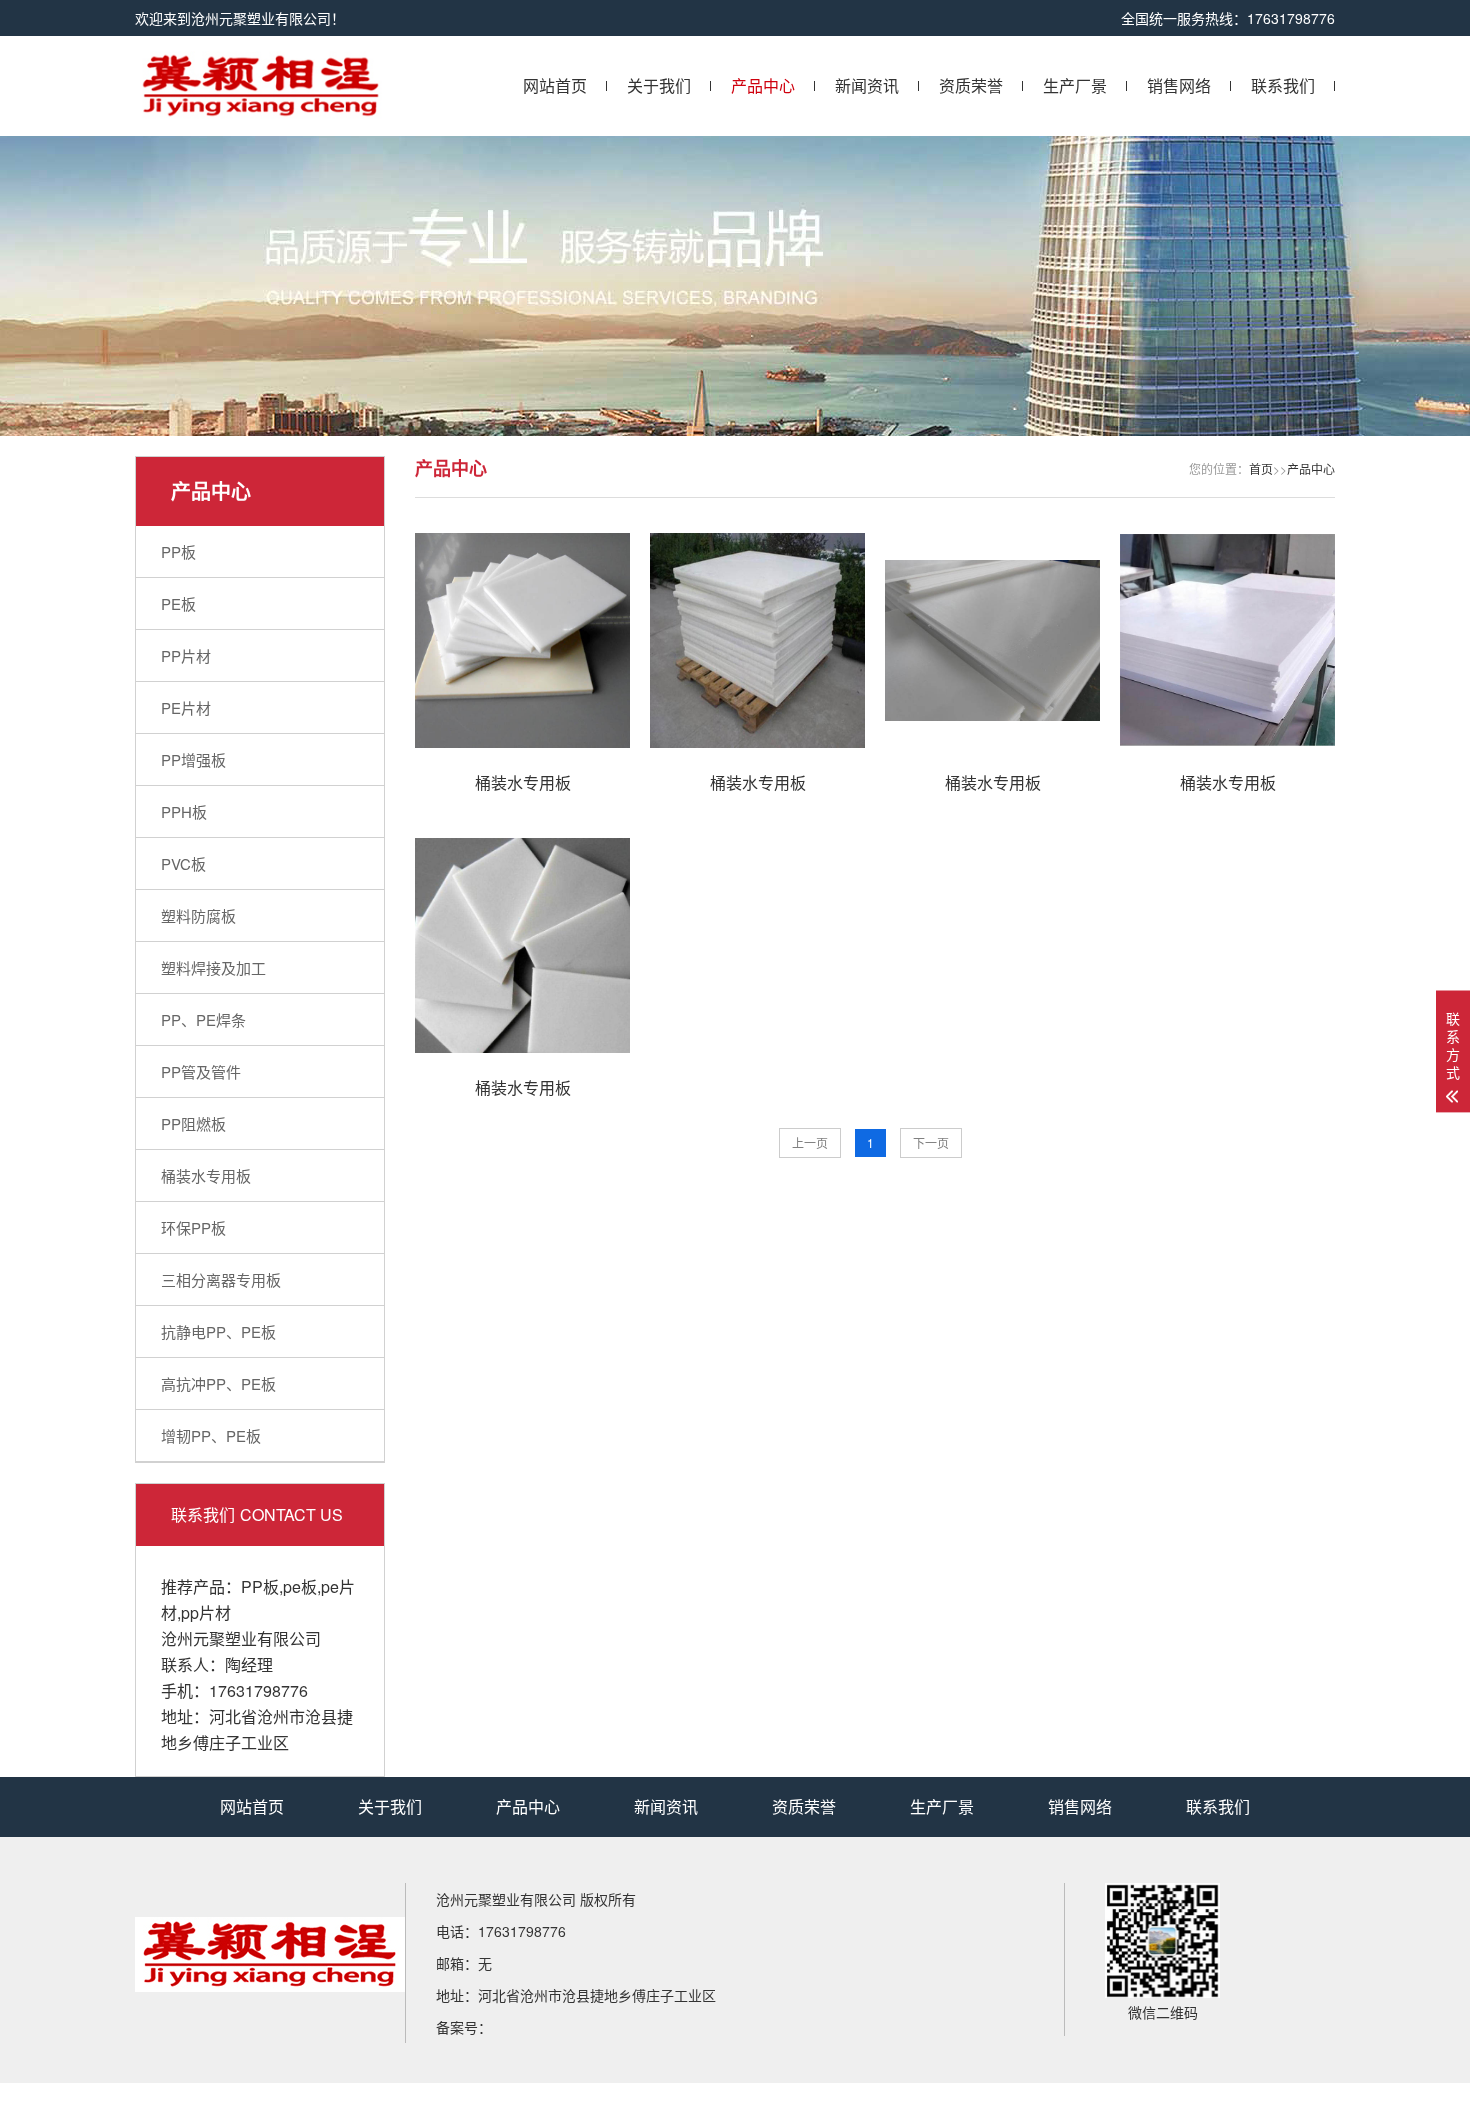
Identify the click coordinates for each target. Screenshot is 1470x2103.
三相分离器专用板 (221, 1279)
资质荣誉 (971, 85)
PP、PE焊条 (203, 1019)
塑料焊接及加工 (213, 967)
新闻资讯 (867, 85)
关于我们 (659, 85)
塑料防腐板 (198, 915)
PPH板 (184, 811)
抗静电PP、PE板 (218, 1331)
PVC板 (183, 863)
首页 (1261, 468)
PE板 (178, 603)
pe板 (300, 1586)
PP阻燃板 (193, 1123)
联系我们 (1283, 85)
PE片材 (186, 707)
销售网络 (1179, 85)
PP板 (178, 551)
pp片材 (206, 1612)
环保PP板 (193, 1227)
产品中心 (763, 85)
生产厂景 (1075, 85)
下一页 (931, 1142)
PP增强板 (193, 759)
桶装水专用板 (206, 1175)
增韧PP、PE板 (211, 1435)
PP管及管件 (201, 1071)
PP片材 (186, 655)
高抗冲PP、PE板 (218, 1383)
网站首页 (555, 85)
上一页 (810, 1142)
